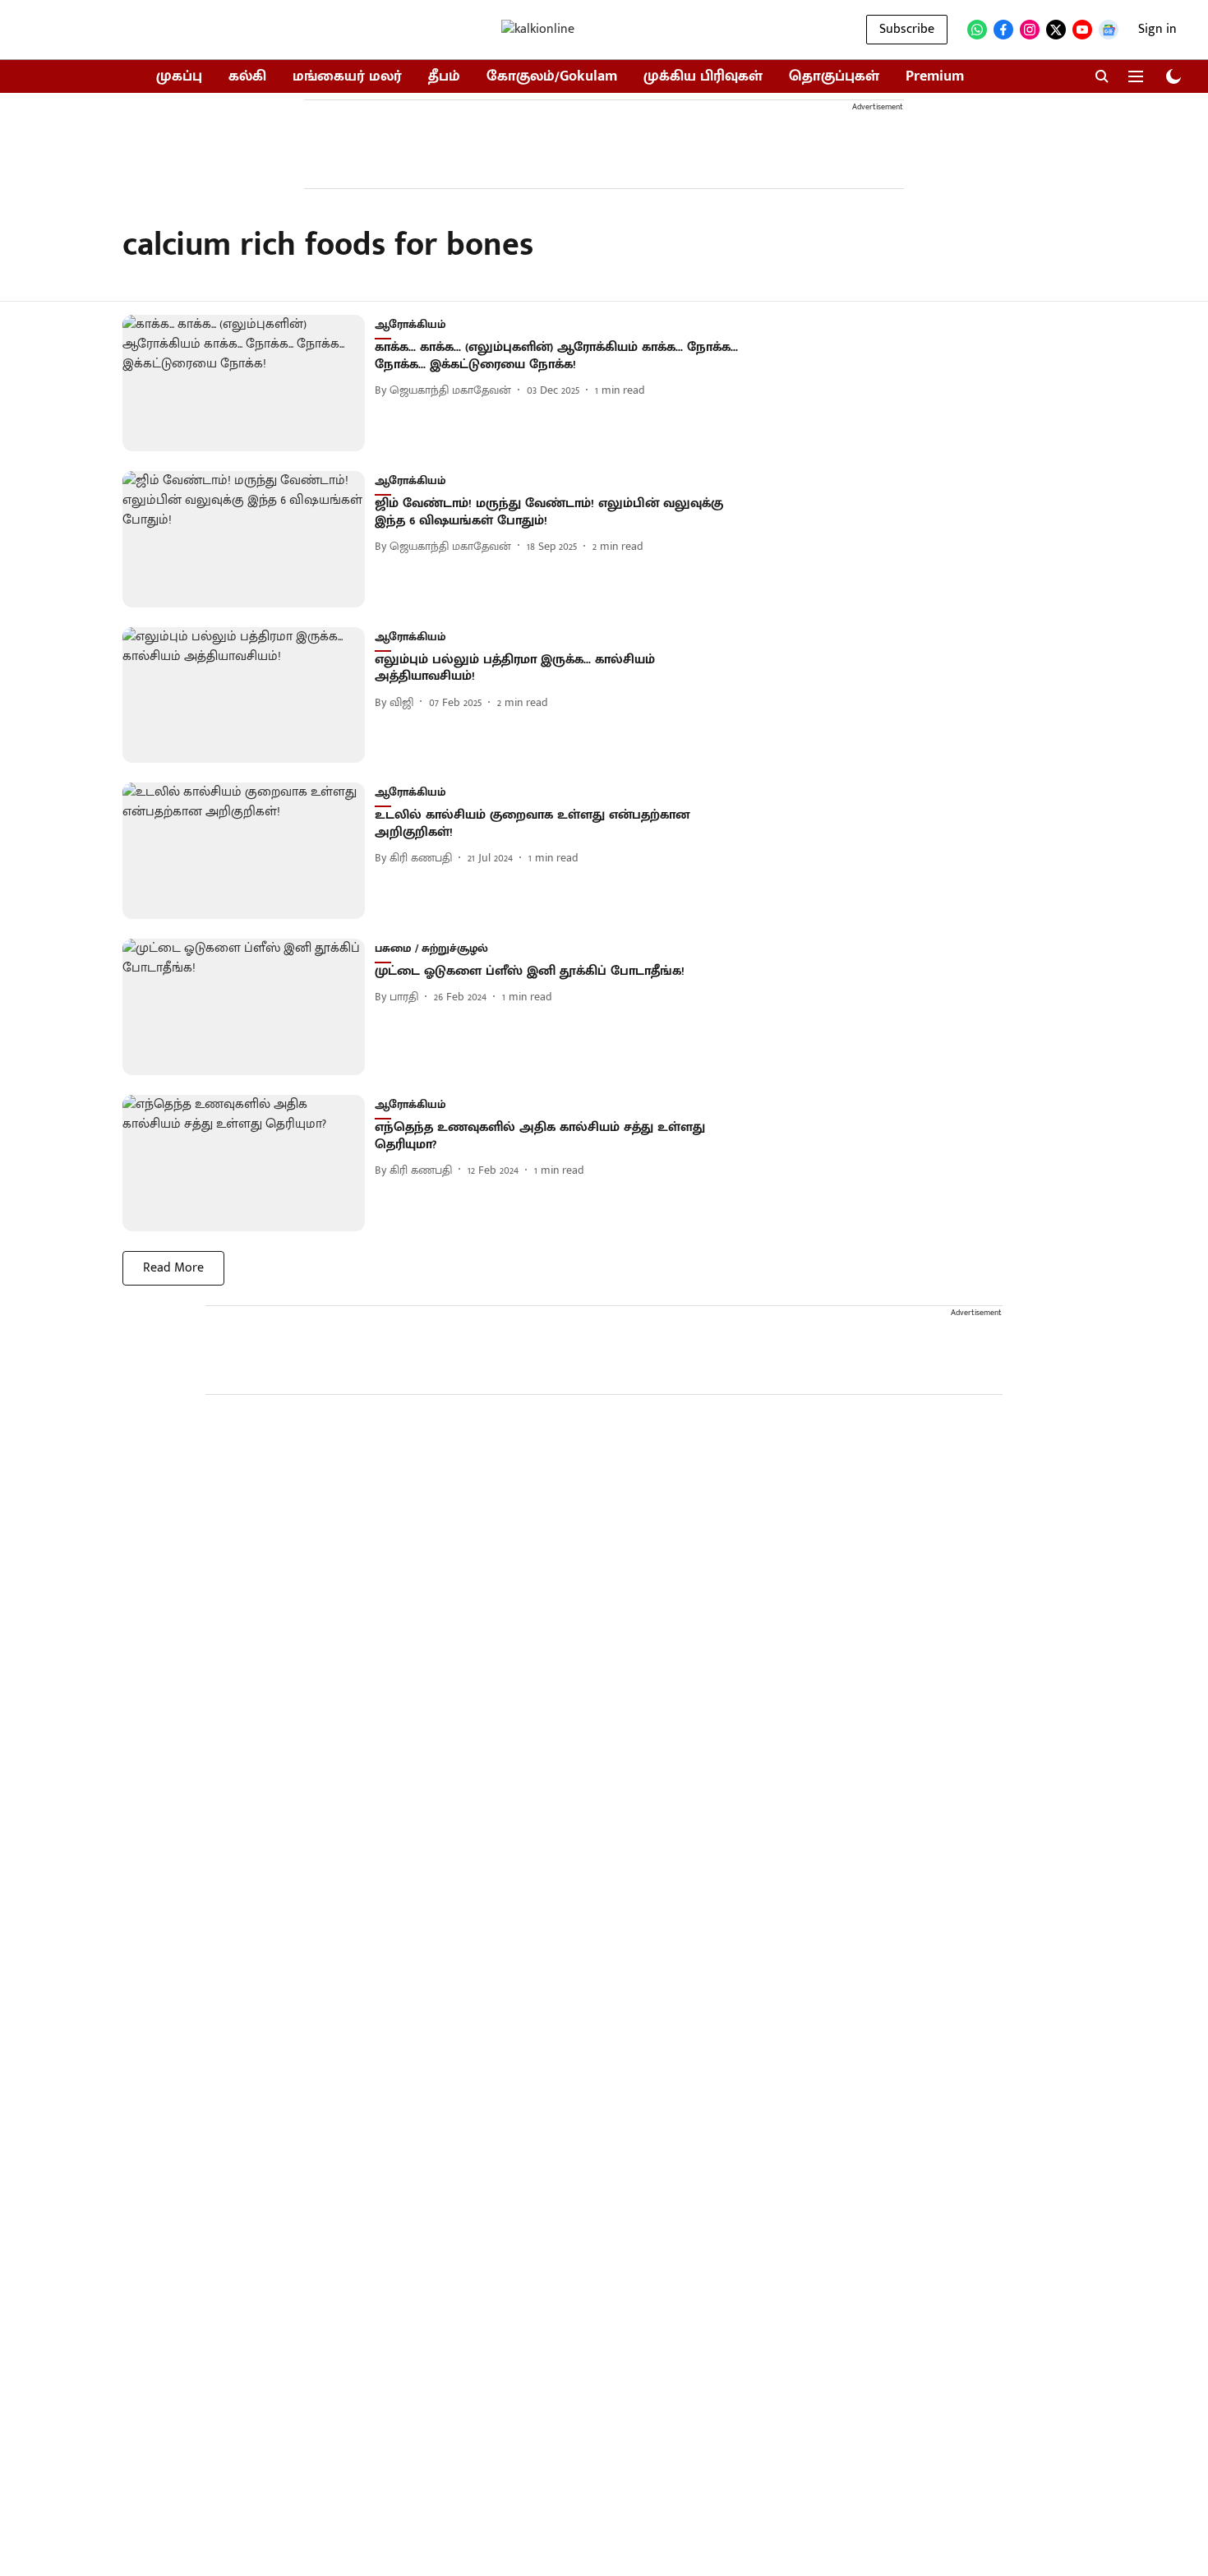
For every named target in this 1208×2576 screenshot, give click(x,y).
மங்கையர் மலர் (347, 77)
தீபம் (444, 77)
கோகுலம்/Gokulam (552, 77)
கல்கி (247, 77)
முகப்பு (179, 77)
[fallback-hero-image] (249, 383)
